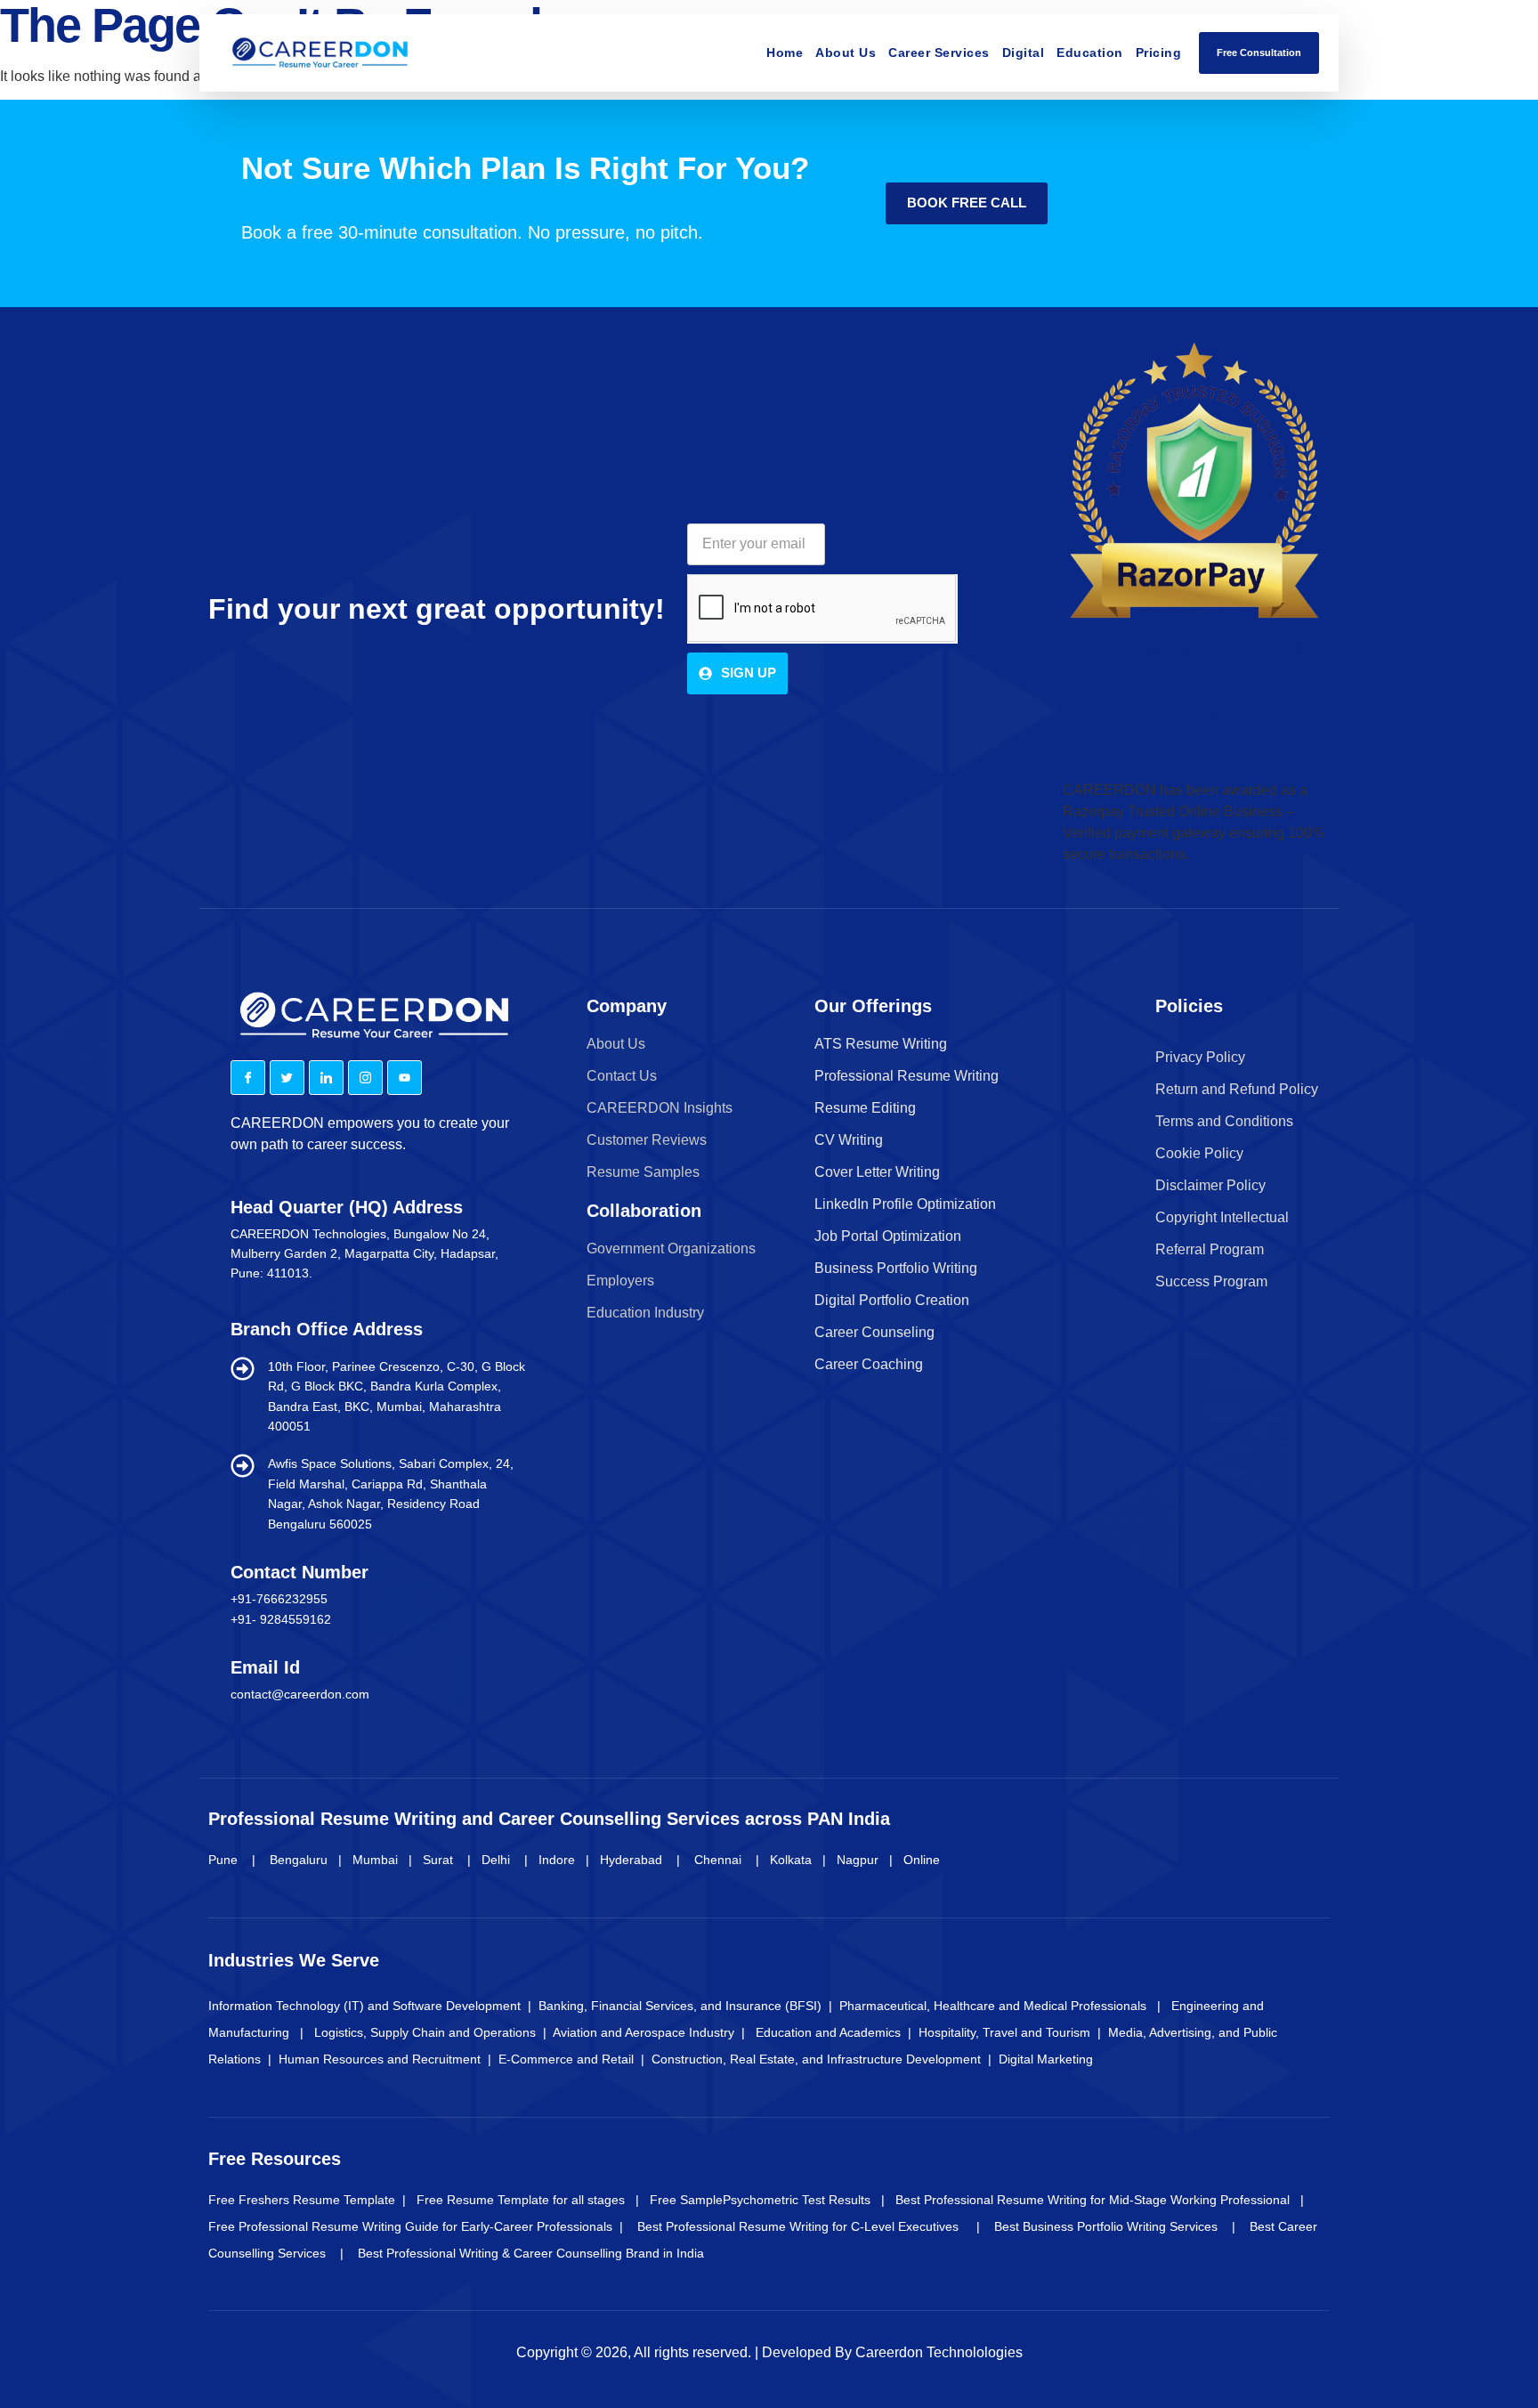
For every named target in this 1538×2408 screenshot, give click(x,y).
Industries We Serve (294, 1960)
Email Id (265, 1667)
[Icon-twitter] (287, 1078)
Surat (438, 1860)
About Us (846, 53)
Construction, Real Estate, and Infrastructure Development (818, 2059)
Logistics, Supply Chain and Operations (427, 2032)
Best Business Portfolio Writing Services (1113, 2226)
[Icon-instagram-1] (365, 1078)
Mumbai (375, 1860)
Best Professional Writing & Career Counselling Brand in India (531, 2253)
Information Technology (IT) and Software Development (366, 2006)
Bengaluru (300, 1860)
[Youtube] (405, 1078)
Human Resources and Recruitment (380, 2059)
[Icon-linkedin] (326, 1078)
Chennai (718, 1860)
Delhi (496, 1860)
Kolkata (791, 1860)
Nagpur (858, 1860)
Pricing (1159, 53)
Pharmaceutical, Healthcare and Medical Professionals (993, 2006)
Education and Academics (828, 2032)
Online (922, 1860)
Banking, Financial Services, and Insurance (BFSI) (680, 2006)
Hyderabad (631, 1860)
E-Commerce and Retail (568, 2059)
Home (785, 53)
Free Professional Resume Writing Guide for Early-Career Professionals (412, 2226)
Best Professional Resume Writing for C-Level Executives (807, 2226)
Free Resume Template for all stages (519, 2200)
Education (1090, 53)
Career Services (939, 53)
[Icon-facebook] (248, 1078)
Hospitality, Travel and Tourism (1004, 2032)
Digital (1024, 53)
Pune (225, 1860)
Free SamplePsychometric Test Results (757, 2200)
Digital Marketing (1046, 2059)
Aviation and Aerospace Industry (645, 2032)
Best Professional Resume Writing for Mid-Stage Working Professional (1094, 2200)
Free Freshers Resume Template (302, 2200)
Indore (557, 1860)
